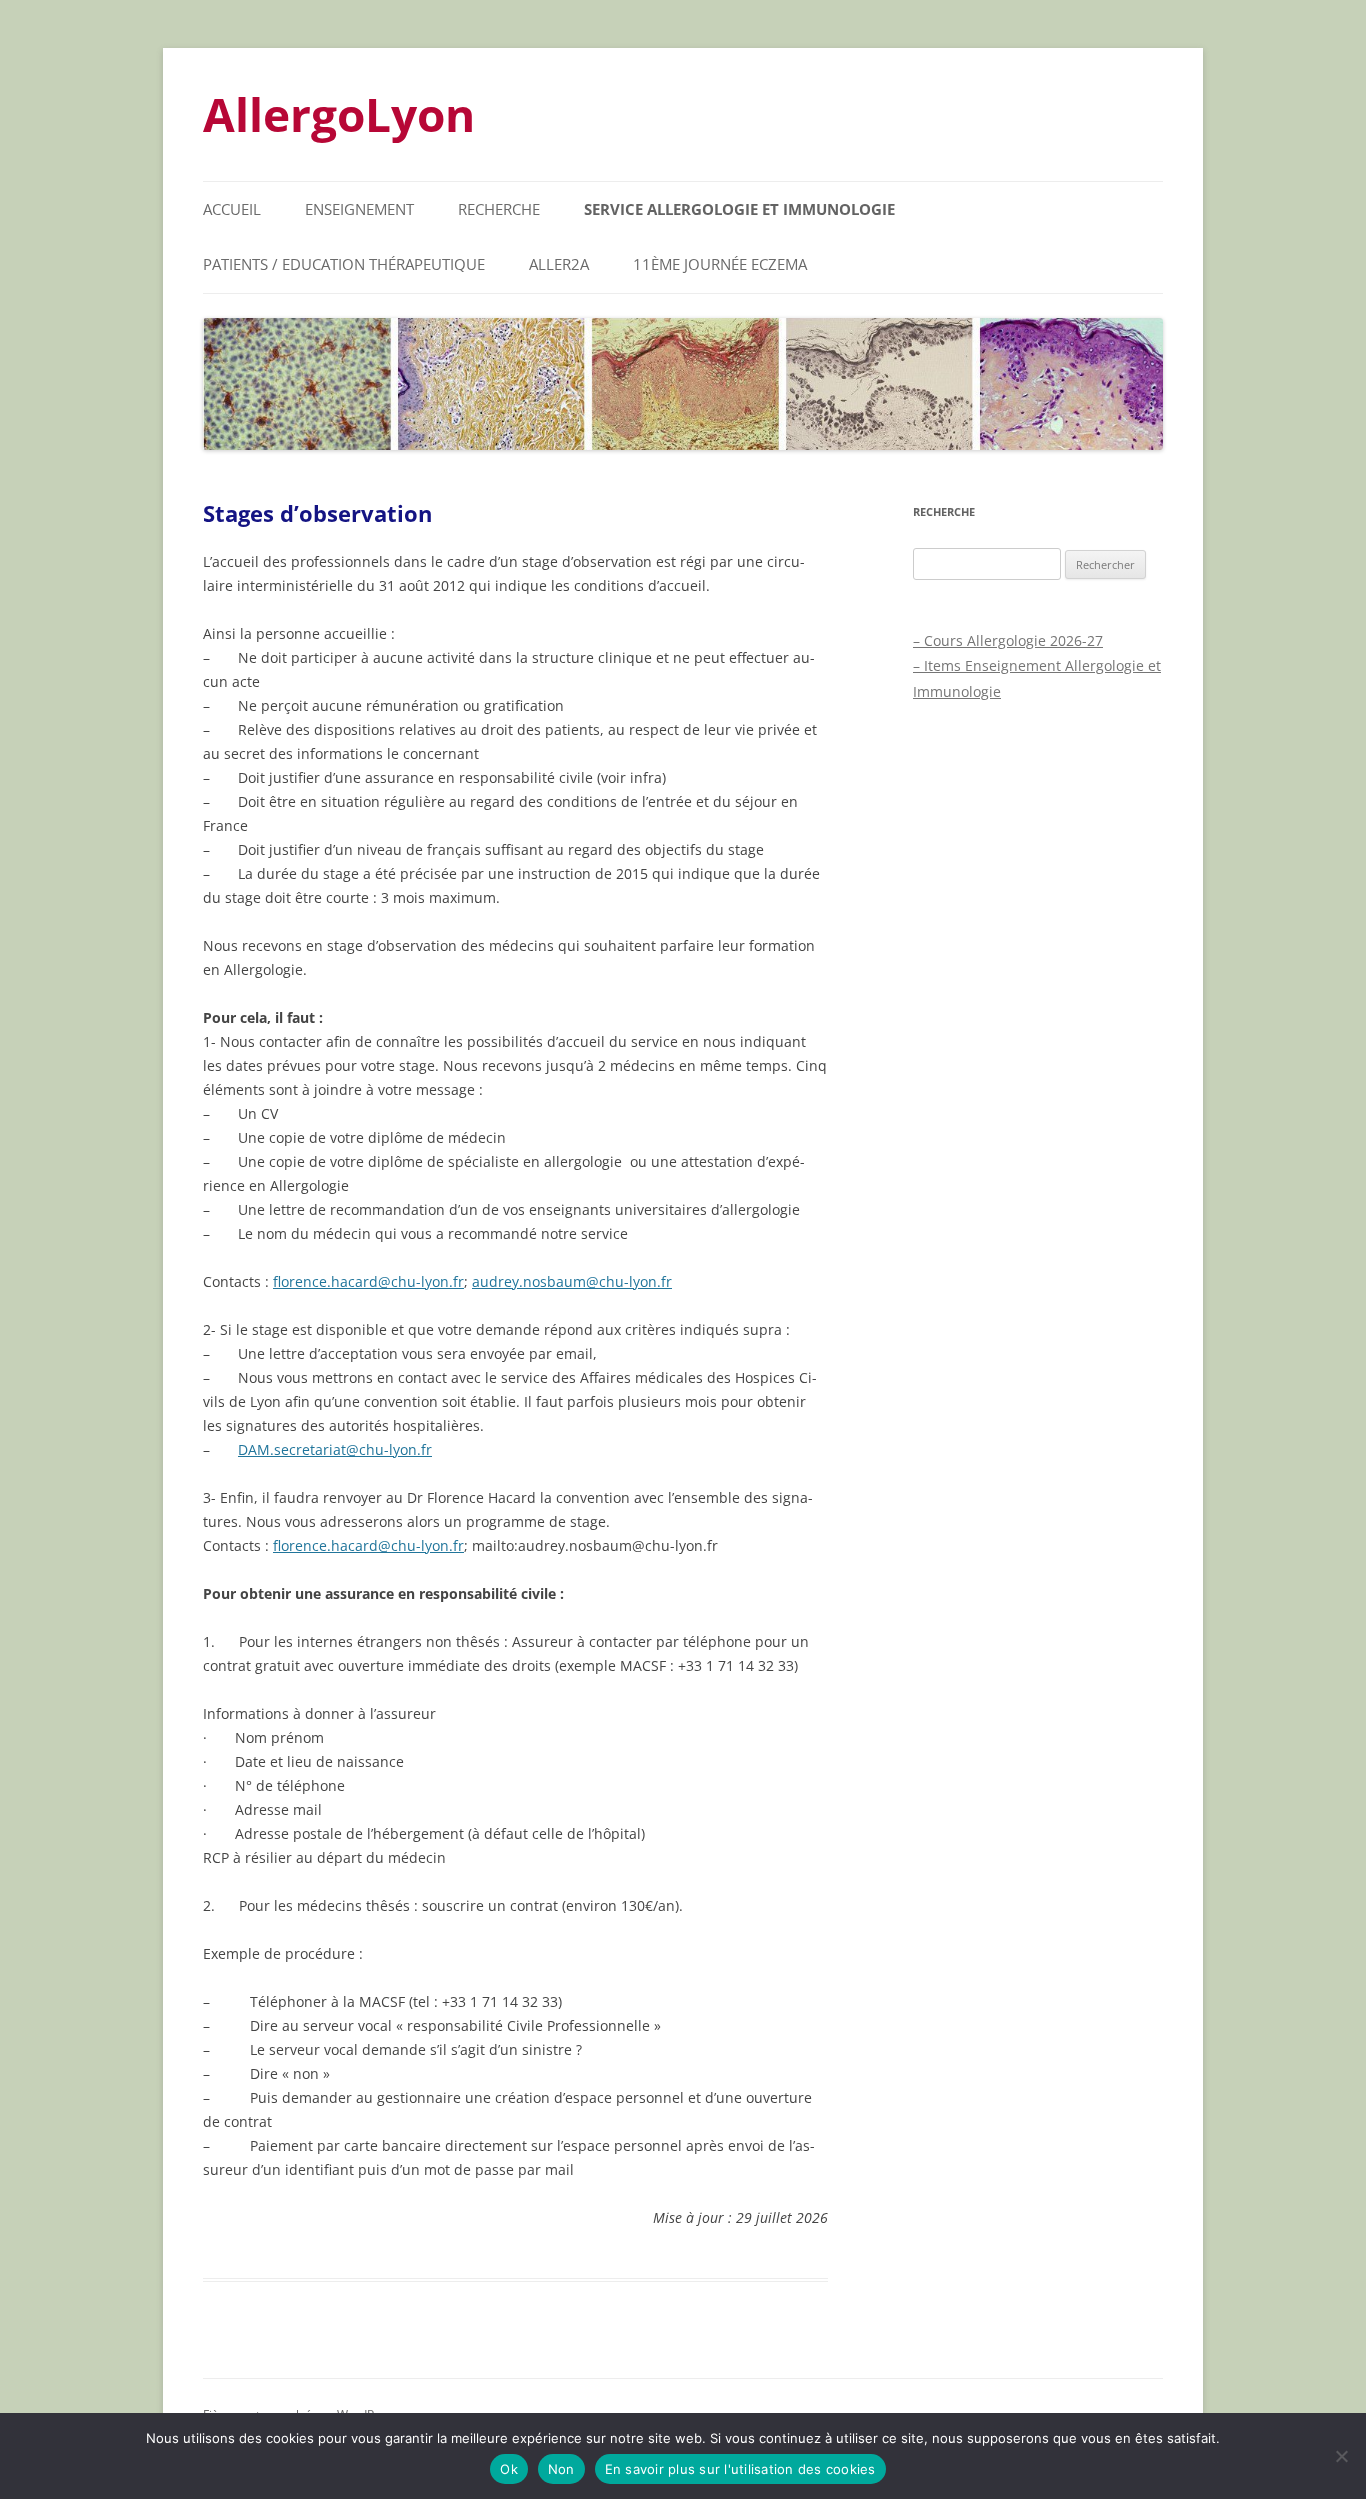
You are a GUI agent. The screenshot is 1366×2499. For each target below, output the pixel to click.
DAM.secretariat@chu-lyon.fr (335, 1449)
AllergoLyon (339, 114)
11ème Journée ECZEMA (720, 264)
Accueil (232, 209)
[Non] (1341, 2456)
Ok (509, 2469)
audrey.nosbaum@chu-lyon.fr (572, 1281)
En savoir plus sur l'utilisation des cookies (740, 2469)
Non (561, 2469)
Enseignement (359, 209)
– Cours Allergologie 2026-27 (1008, 640)
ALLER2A (559, 264)
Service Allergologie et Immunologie (739, 209)
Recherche (499, 209)
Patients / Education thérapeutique (344, 264)
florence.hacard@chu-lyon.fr (368, 1281)
